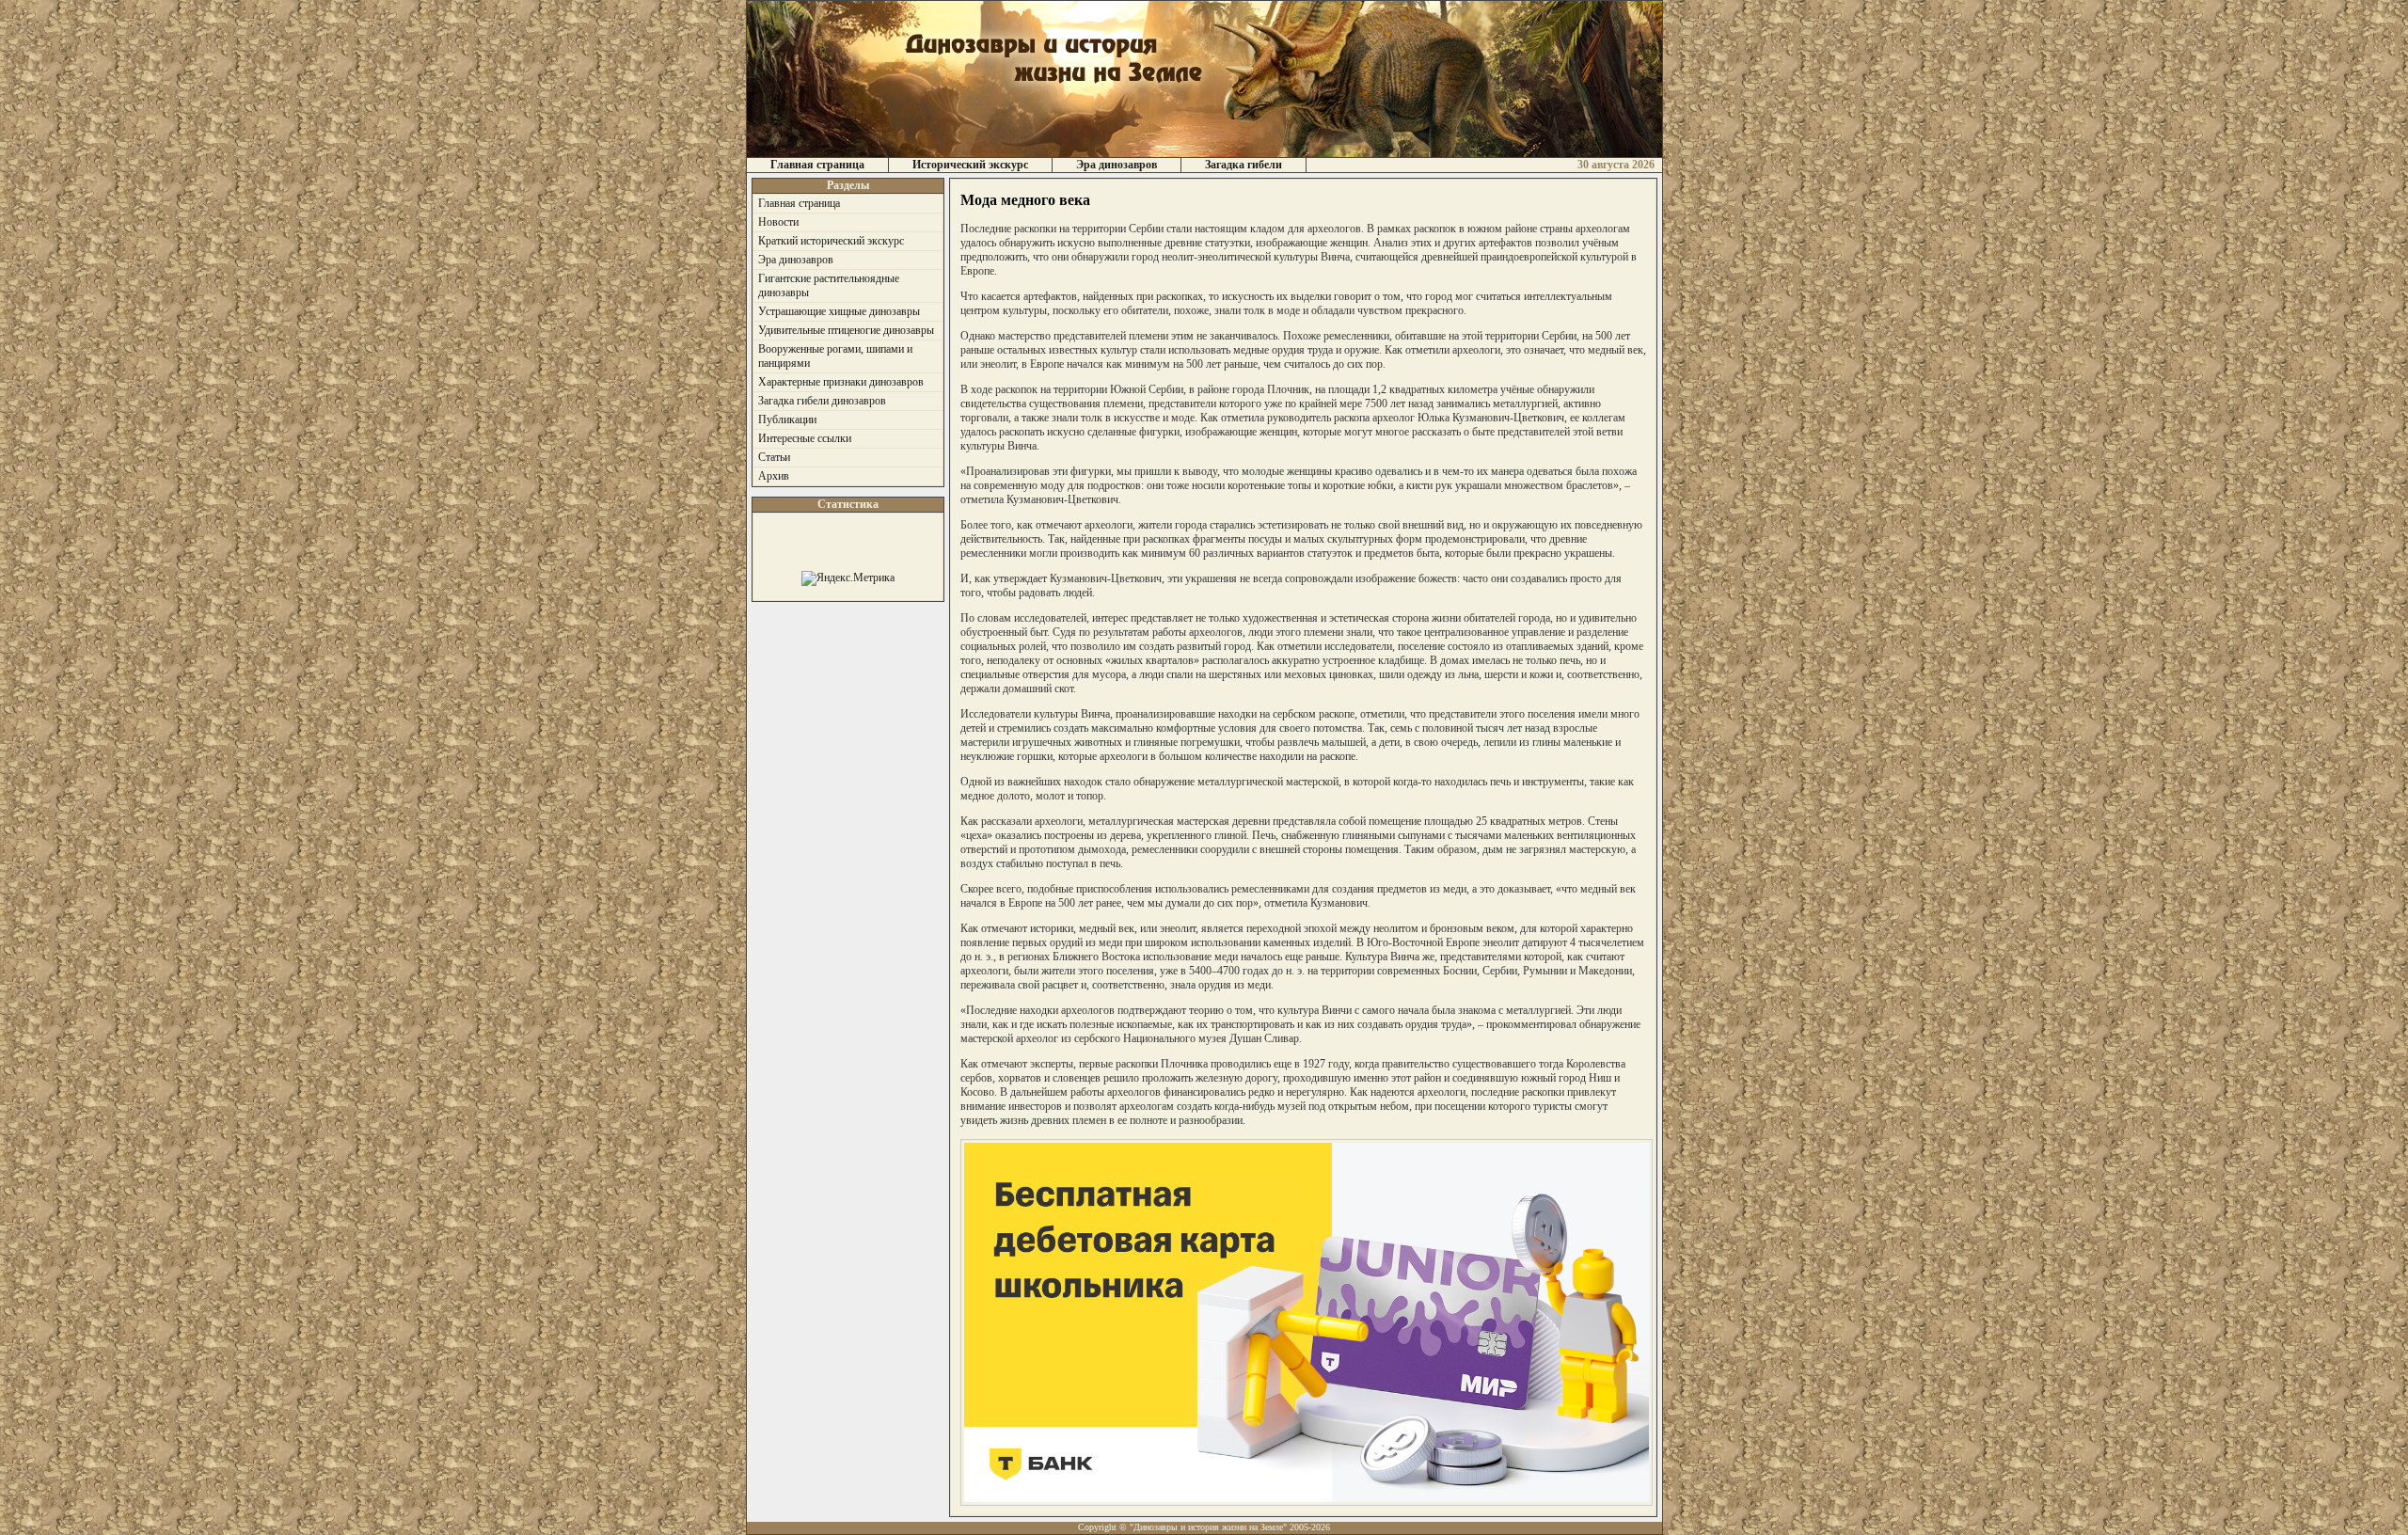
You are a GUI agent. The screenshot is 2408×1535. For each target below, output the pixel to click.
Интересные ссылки (805, 438)
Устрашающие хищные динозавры (839, 311)
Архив (774, 476)
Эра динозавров (1117, 165)
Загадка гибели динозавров (822, 401)
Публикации (787, 419)
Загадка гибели (1244, 165)
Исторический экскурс (970, 165)
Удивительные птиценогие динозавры (846, 330)
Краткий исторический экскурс (831, 241)
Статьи (774, 457)
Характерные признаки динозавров (841, 382)
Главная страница (817, 165)
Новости (778, 222)
